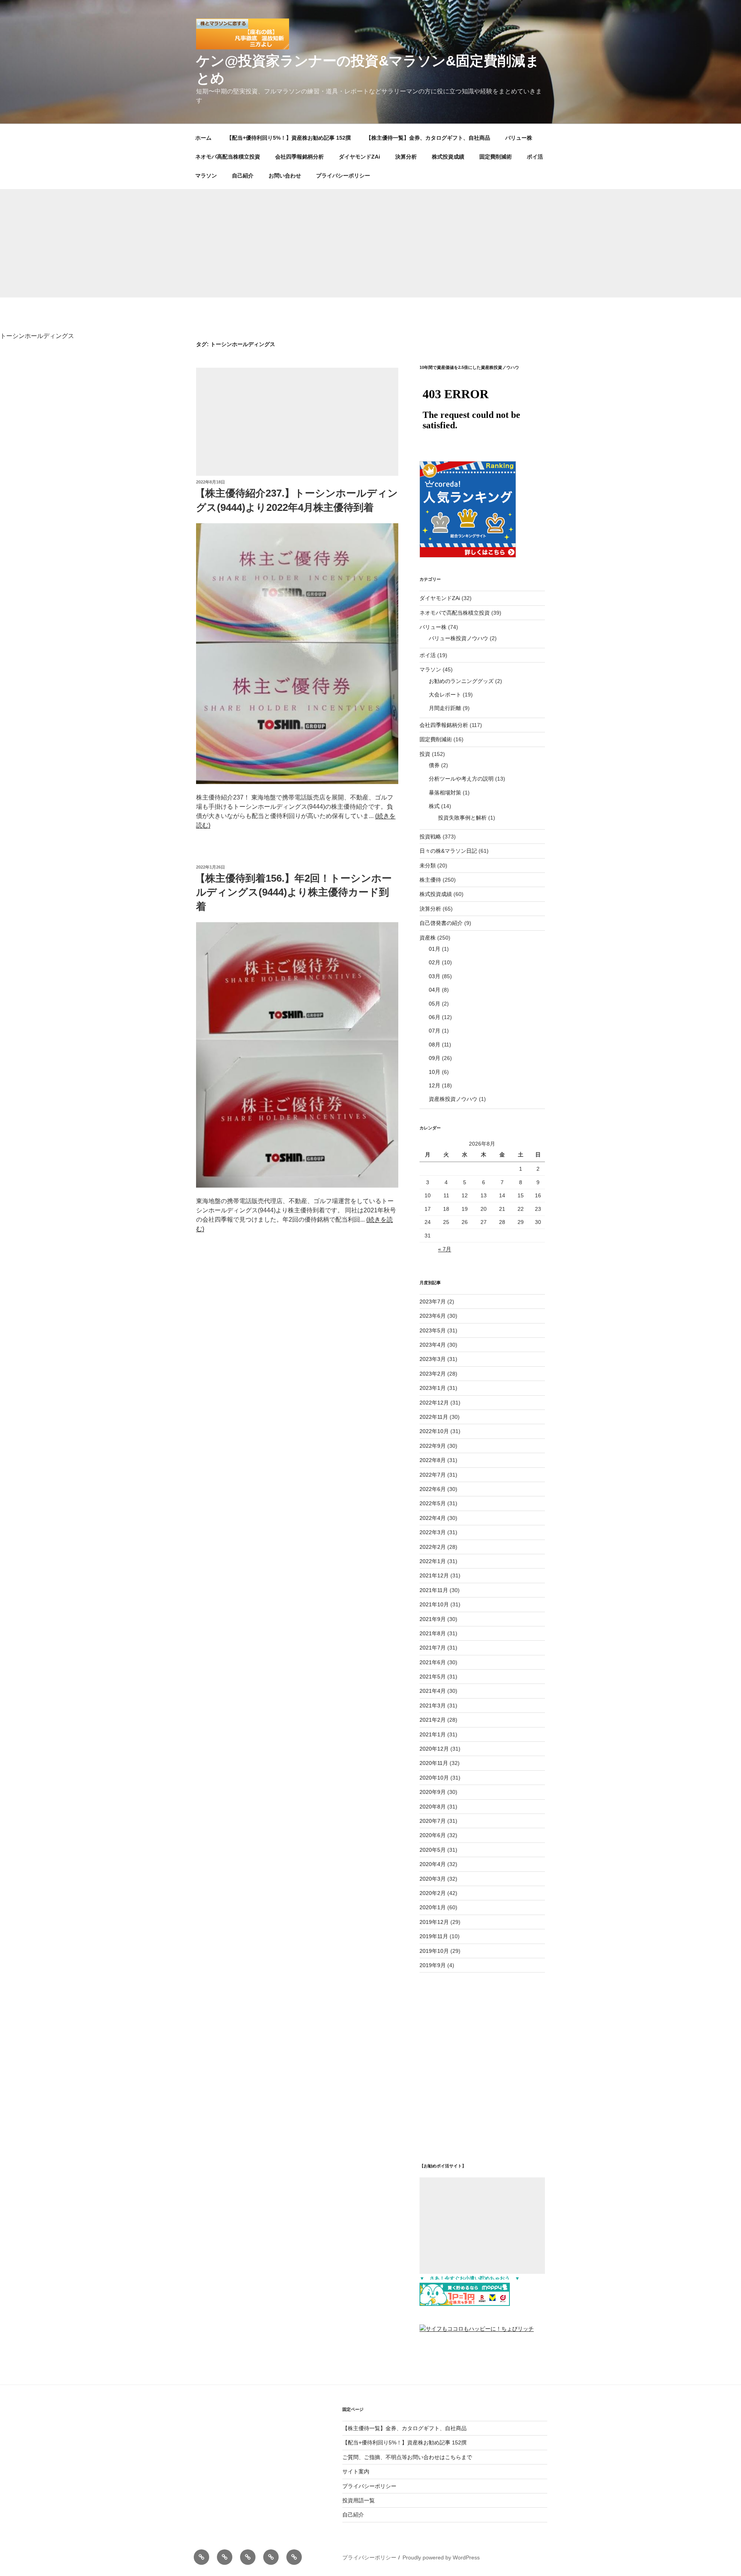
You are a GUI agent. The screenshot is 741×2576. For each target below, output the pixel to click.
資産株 (428, 938)
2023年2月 (433, 1374)
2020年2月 (433, 1893)
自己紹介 (243, 176)
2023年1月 (433, 1388)
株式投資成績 (448, 157)
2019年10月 (434, 1951)
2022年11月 (434, 1417)
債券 (434, 765)
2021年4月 (433, 1691)
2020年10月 (434, 1778)
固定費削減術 (496, 157)
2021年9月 (433, 1619)
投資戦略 (430, 837)
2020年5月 (433, 1850)
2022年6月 (433, 1489)
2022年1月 (433, 1561)
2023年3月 (433, 1359)
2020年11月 (434, 1763)
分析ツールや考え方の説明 (461, 779)
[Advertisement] (370, 243)
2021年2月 (433, 1720)
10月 (435, 1072)
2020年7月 (433, 1821)
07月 (435, 1031)
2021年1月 (433, 1734)
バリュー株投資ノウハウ (458, 638)
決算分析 (406, 157)
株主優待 (430, 880)
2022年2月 (433, 1547)
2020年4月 (433, 1864)
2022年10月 (434, 1431)
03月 (435, 976)
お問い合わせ (285, 176)
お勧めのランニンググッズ (461, 681)
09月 (435, 1058)
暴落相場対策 (445, 793)
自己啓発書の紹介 (441, 923)
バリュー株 (519, 138)
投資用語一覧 (359, 2500)
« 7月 (445, 1249)
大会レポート (445, 695)
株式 (434, 806)
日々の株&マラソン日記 (448, 851)
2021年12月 (434, 1575)
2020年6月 (433, 1835)
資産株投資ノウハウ (453, 1099)
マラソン (206, 176)
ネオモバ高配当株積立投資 (228, 157)
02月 (435, 962)
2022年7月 (433, 1475)
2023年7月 (433, 1302)
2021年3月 (433, 1706)
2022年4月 (433, 1518)
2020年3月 (433, 1879)
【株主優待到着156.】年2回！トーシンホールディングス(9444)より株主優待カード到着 (294, 892)
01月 (435, 949)
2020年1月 (433, 1907)
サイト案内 (356, 2471)
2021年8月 (433, 1633)
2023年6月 (433, 1316)
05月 (435, 1004)
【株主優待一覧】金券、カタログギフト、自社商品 (428, 138)
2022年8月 (433, 1460)
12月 (435, 1085)
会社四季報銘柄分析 (299, 157)
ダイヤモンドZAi (360, 157)
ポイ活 (535, 157)
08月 (435, 1045)
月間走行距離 (445, 708)
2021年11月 (434, 1590)
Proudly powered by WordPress (441, 2557)
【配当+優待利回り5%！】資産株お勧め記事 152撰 (289, 138)
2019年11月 (434, 1936)
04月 (435, 990)
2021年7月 (433, 1648)
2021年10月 (434, 1604)
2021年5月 (433, 1677)
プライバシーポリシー (343, 176)
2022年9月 (433, 1446)
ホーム (203, 138)
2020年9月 (433, 1792)
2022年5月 (433, 1503)
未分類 (428, 865)
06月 (435, 1017)
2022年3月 (433, 1532)
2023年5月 (433, 1330)
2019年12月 (434, 1922)
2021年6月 (433, 1662)
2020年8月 (433, 1807)
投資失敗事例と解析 (462, 818)
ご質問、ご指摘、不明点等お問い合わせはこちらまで (407, 2457)
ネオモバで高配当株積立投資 (455, 613)
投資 (425, 754)
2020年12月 (434, 1749)
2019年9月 (433, 1965)
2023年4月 (433, 1345)
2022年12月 (434, 1403)
